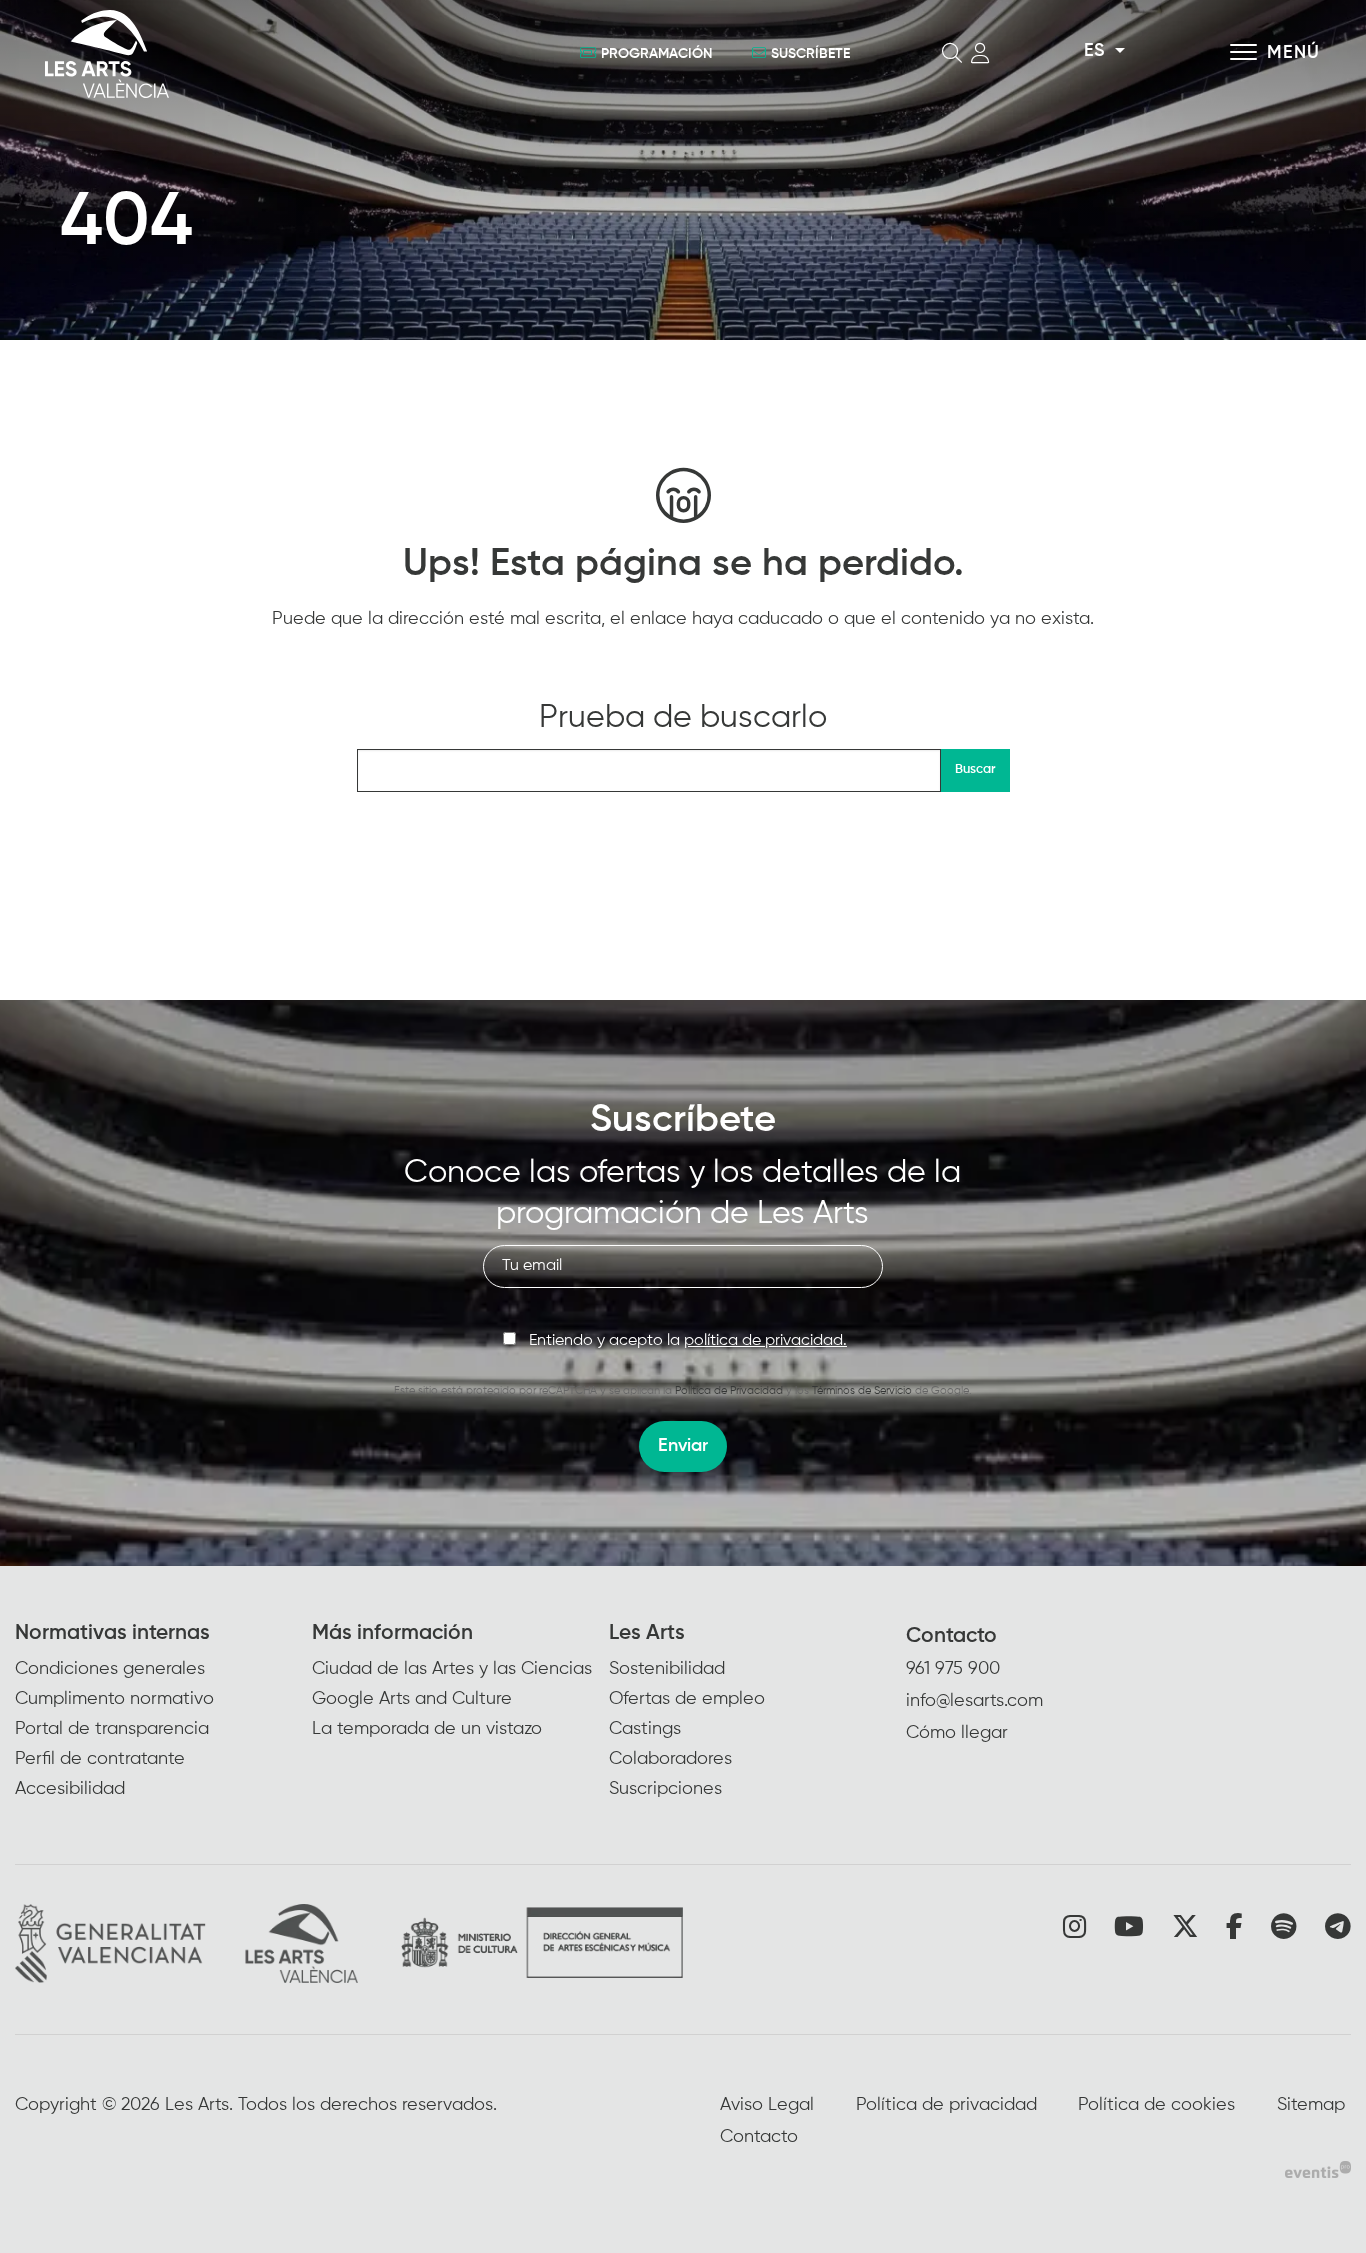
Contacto (951, 1636)
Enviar (683, 1446)
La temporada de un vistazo (427, 1729)
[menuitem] (163, 1712)
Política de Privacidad (729, 1390)
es (1094, 51)
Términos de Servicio (862, 1390)
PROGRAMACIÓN (656, 54)
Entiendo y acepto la (688, 1341)
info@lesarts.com (974, 1701)
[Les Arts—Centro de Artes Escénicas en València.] (247, 54)
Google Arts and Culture (412, 1699)
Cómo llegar (957, 1733)
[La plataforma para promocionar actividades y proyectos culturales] (1318, 2169)
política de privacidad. (765, 1341)
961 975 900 (953, 1669)
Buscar (975, 769)
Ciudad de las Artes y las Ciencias (452, 1669)
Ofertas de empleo (687, 1699)
